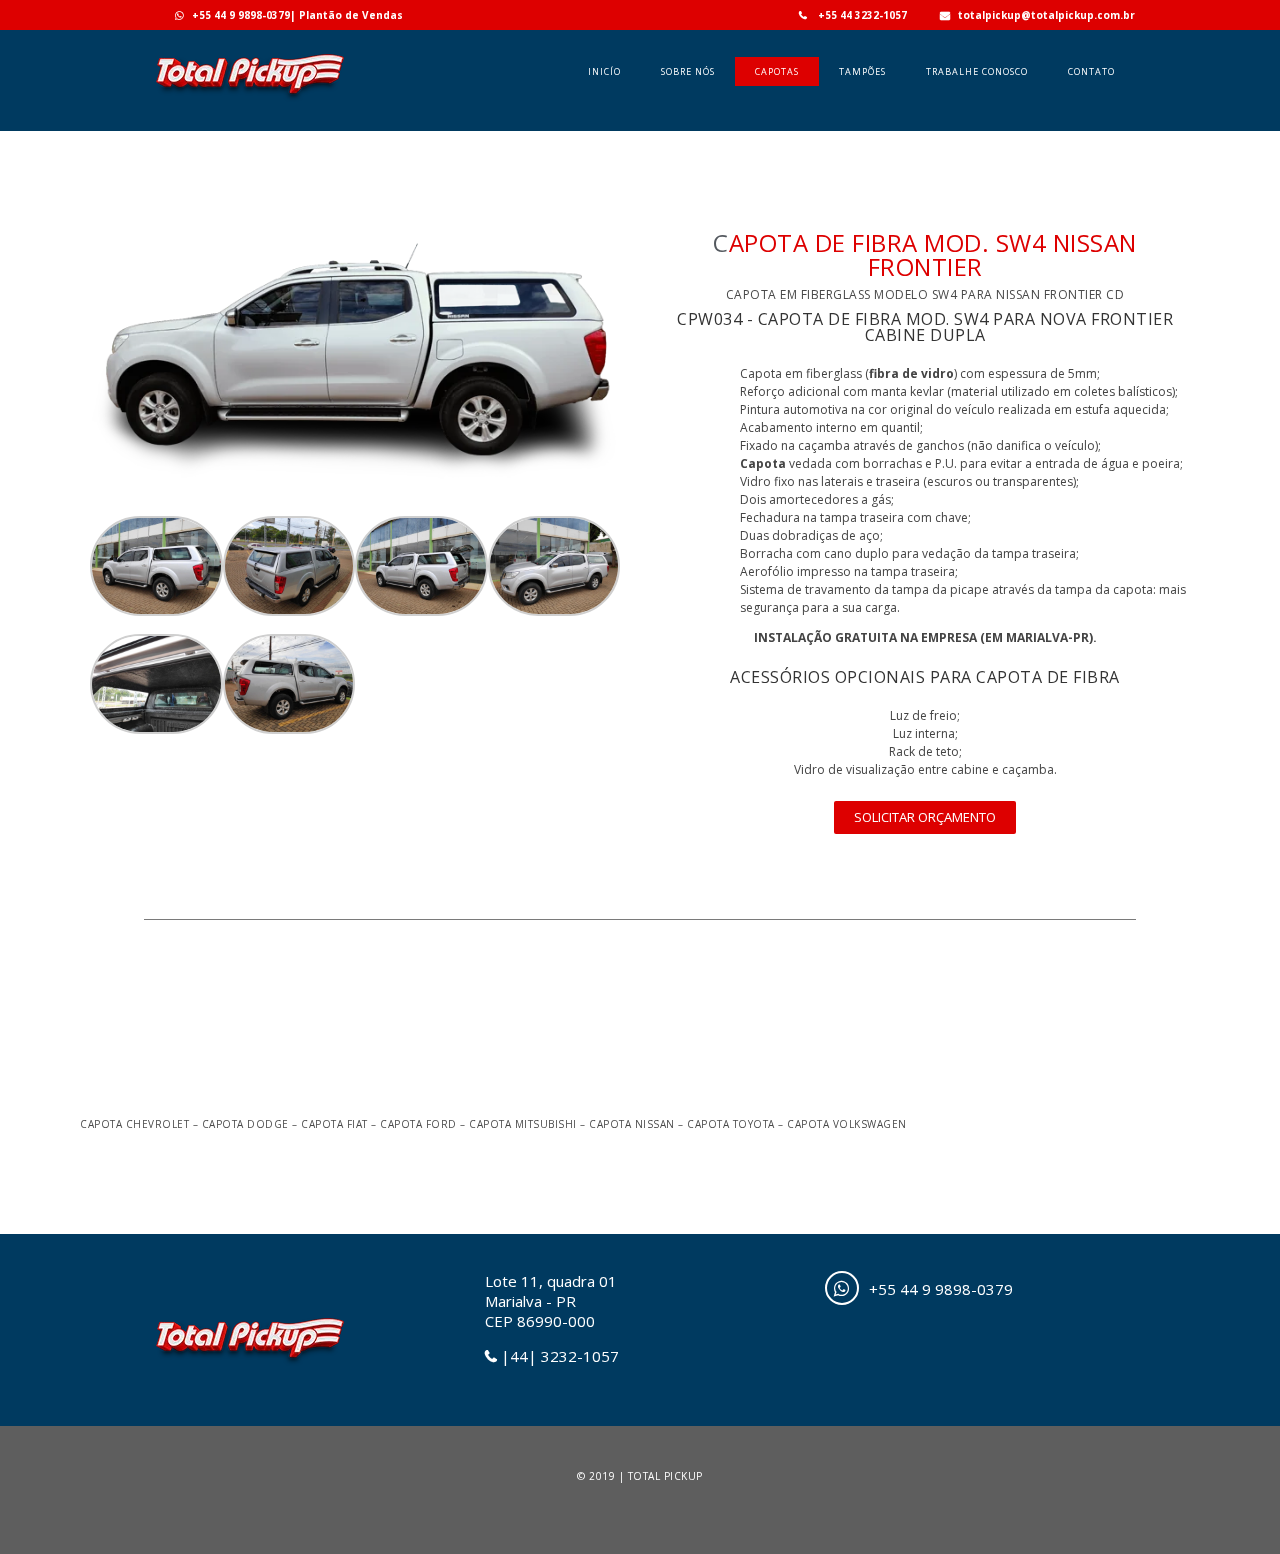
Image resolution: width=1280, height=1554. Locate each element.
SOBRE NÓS (688, 71)
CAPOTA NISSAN (632, 1124)
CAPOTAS (777, 71)
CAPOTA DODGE (245, 1124)
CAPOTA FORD (418, 1124)
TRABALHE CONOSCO (977, 71)
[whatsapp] (842, 1288)
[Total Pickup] (249, 101)
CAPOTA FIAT (334, 1124)
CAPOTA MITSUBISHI (523, 1124)
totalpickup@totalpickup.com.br (1046, 15)
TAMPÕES (862, 71)
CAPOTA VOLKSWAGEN (847, 1124)
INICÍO (604, 71)
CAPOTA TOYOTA (731, 1124)
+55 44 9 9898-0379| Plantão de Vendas (297, 15)
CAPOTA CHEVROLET (134, 1124)
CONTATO (1091, 71)
